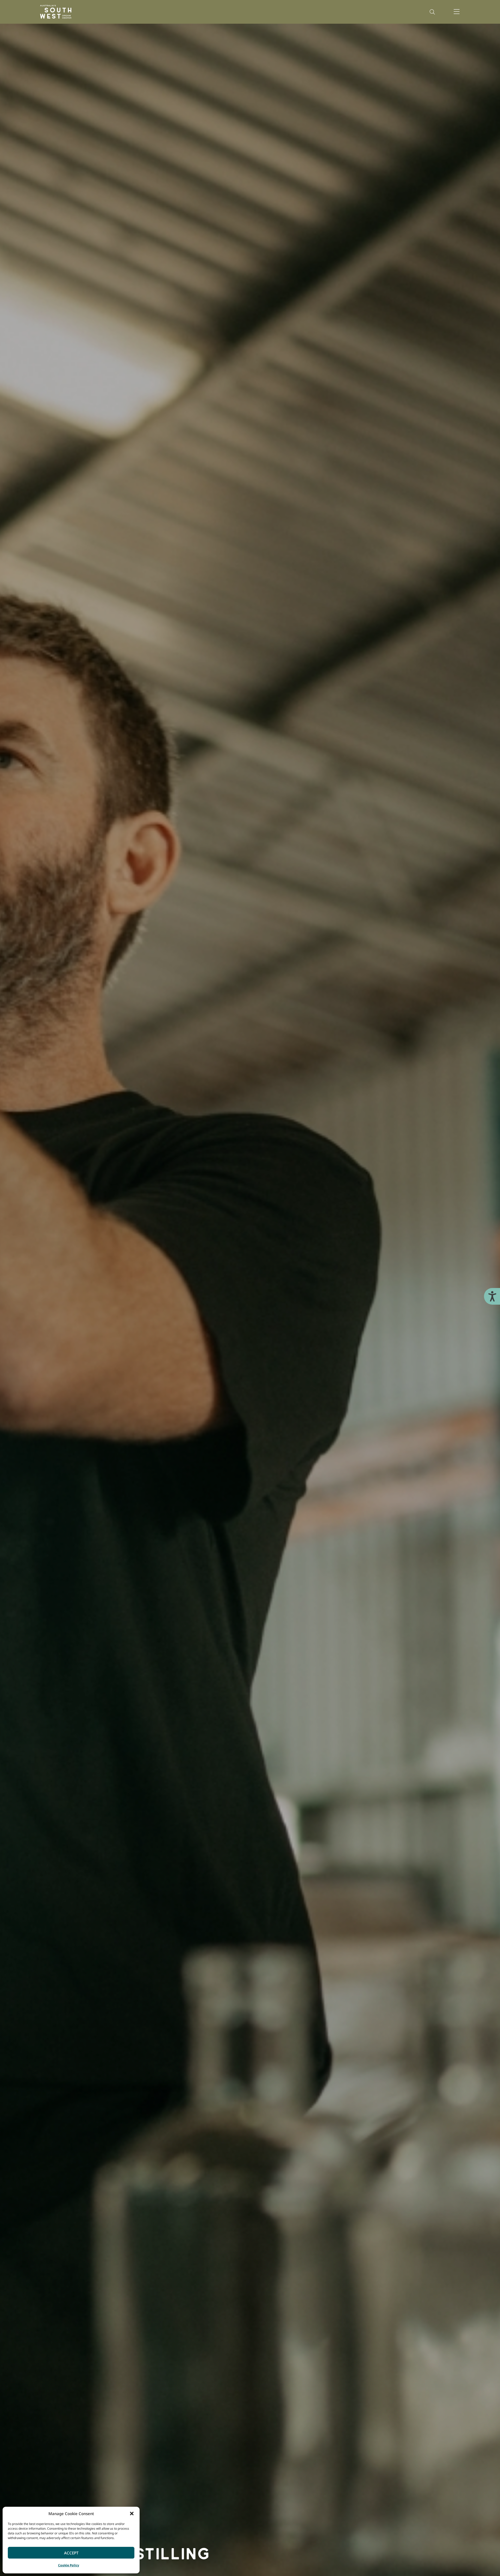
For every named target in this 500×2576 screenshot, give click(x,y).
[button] (132, 2514)
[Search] (432, 12)
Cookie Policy (69, 2565)
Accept (71, 2553)
